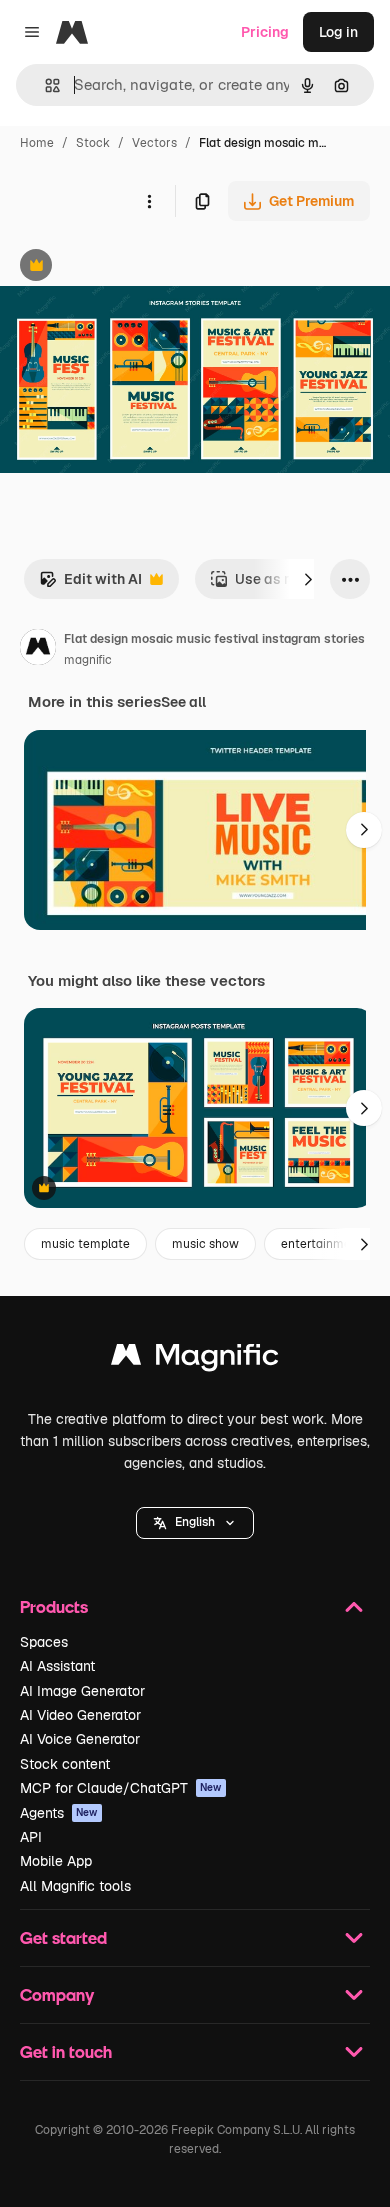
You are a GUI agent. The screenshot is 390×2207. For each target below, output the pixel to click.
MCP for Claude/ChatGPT (121, 1788)
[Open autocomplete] (44, 85)
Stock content (65, 1764)
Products (54, 1606)
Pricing (265, 32)
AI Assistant (57, 1666)
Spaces (44, 1642)
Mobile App (56, 1861)
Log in (338, 32)
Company (57, 1994)
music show (205, 1244)
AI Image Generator (82, 1691)
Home (37, 143)
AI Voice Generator (80, 1739)
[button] (195, 1523)
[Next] (308, 579)
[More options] (149, 201)
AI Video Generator (80, 1715)
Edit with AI (90, 584)
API (31, 1837)
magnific (88, 660)
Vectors (154, 143)
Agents (59, 1813)
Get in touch (66, 2051)
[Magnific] (195, 1359)
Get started (63, 1937)
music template (85, 1244)
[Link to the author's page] (38, 650)
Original (128, 267)
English (195, 1522)
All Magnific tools (75, 1886)
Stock (93, 143)
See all (183, 702)
